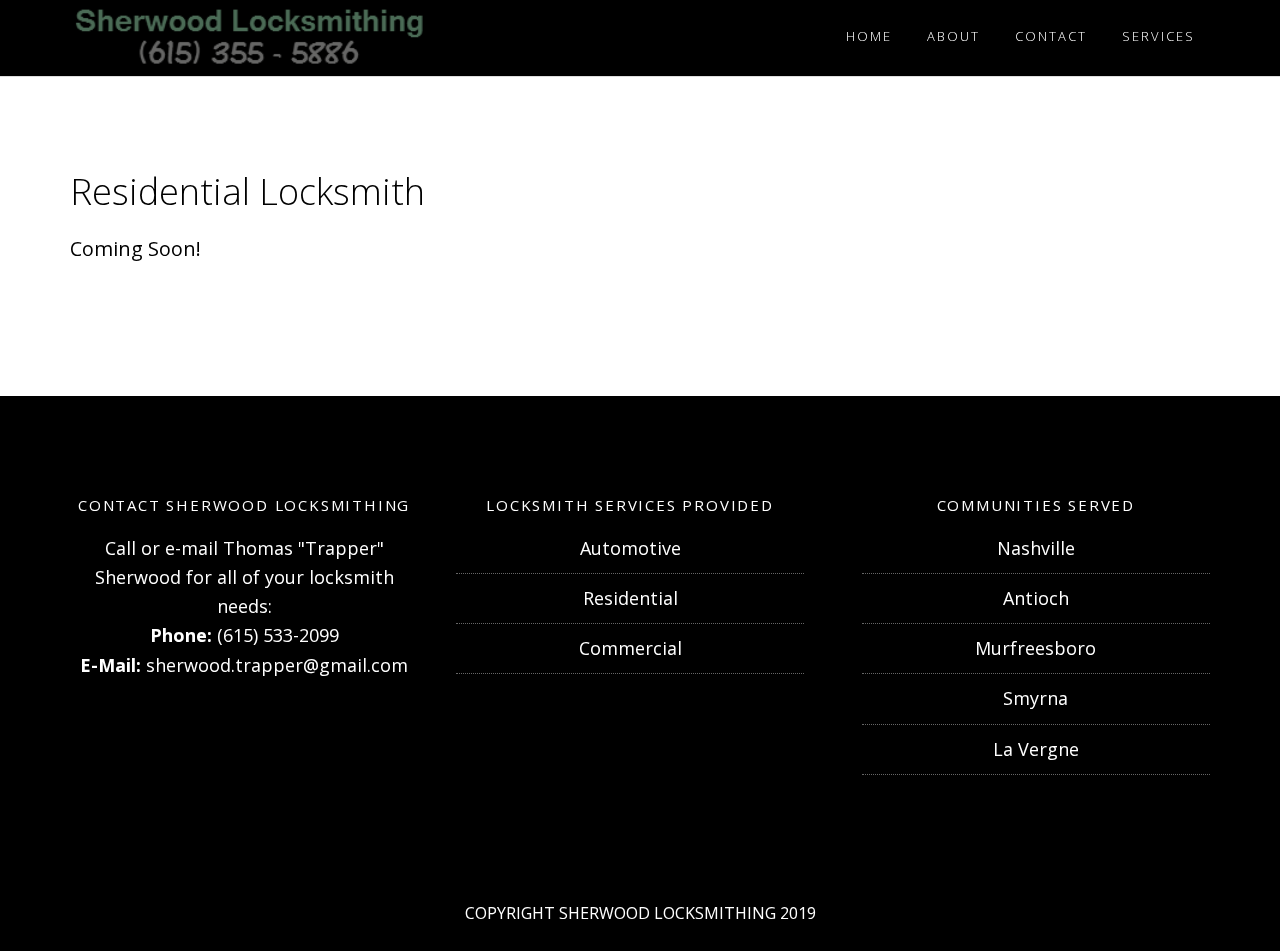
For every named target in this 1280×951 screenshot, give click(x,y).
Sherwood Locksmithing (250, 38)
